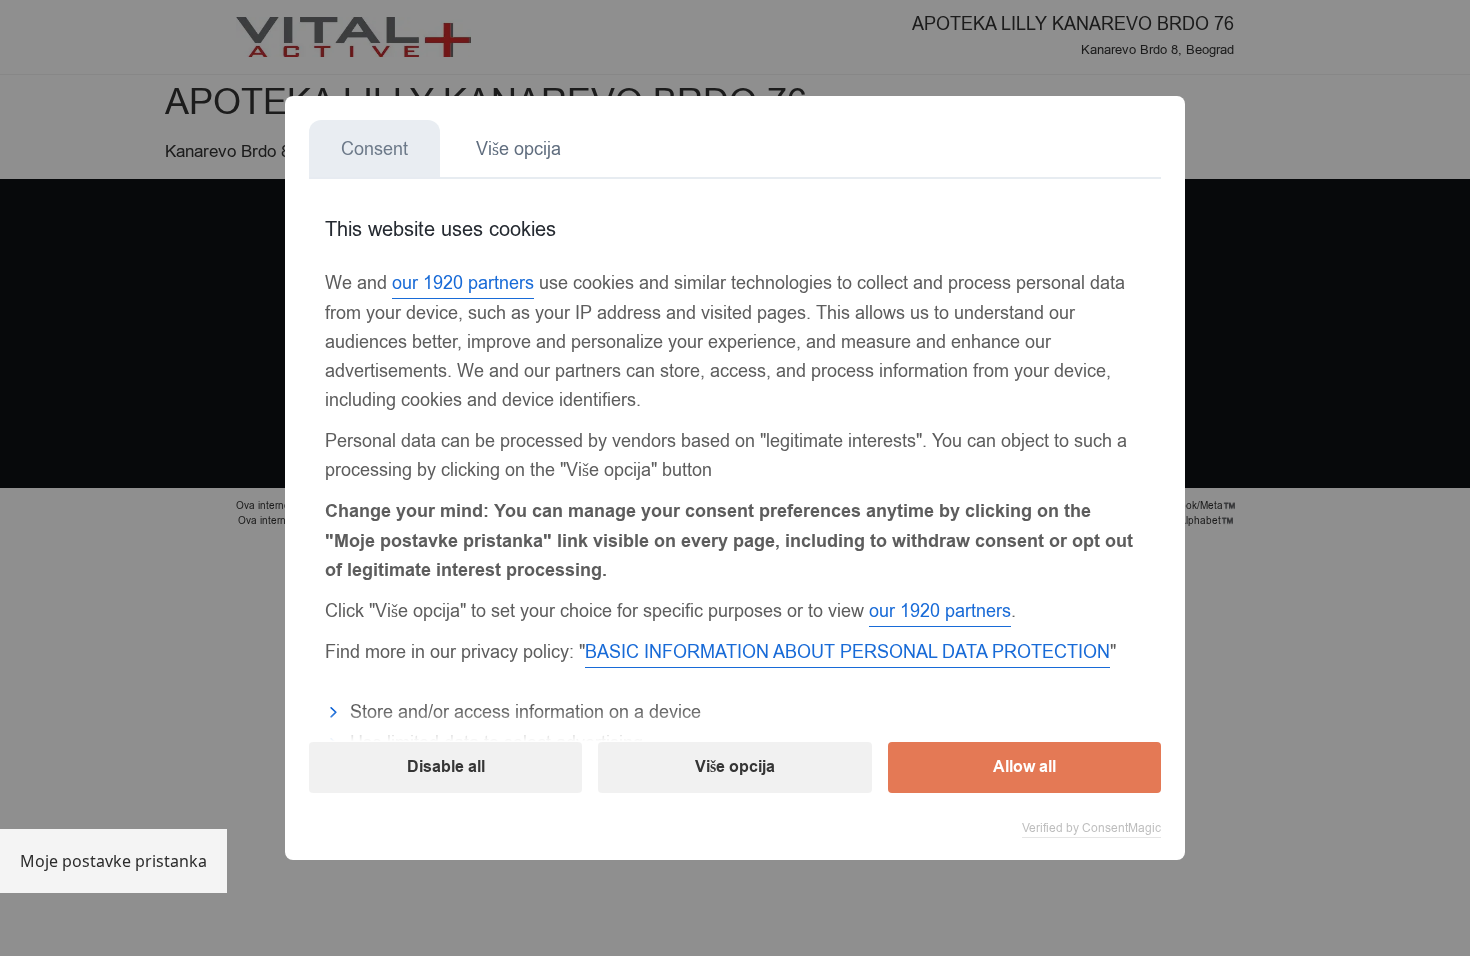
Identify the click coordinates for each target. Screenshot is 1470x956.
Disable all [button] (446, 767)
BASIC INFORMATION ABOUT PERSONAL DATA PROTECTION (847, 652)
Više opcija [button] (735, 767)
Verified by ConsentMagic (1091, 828)
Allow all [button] (1024, 767)
